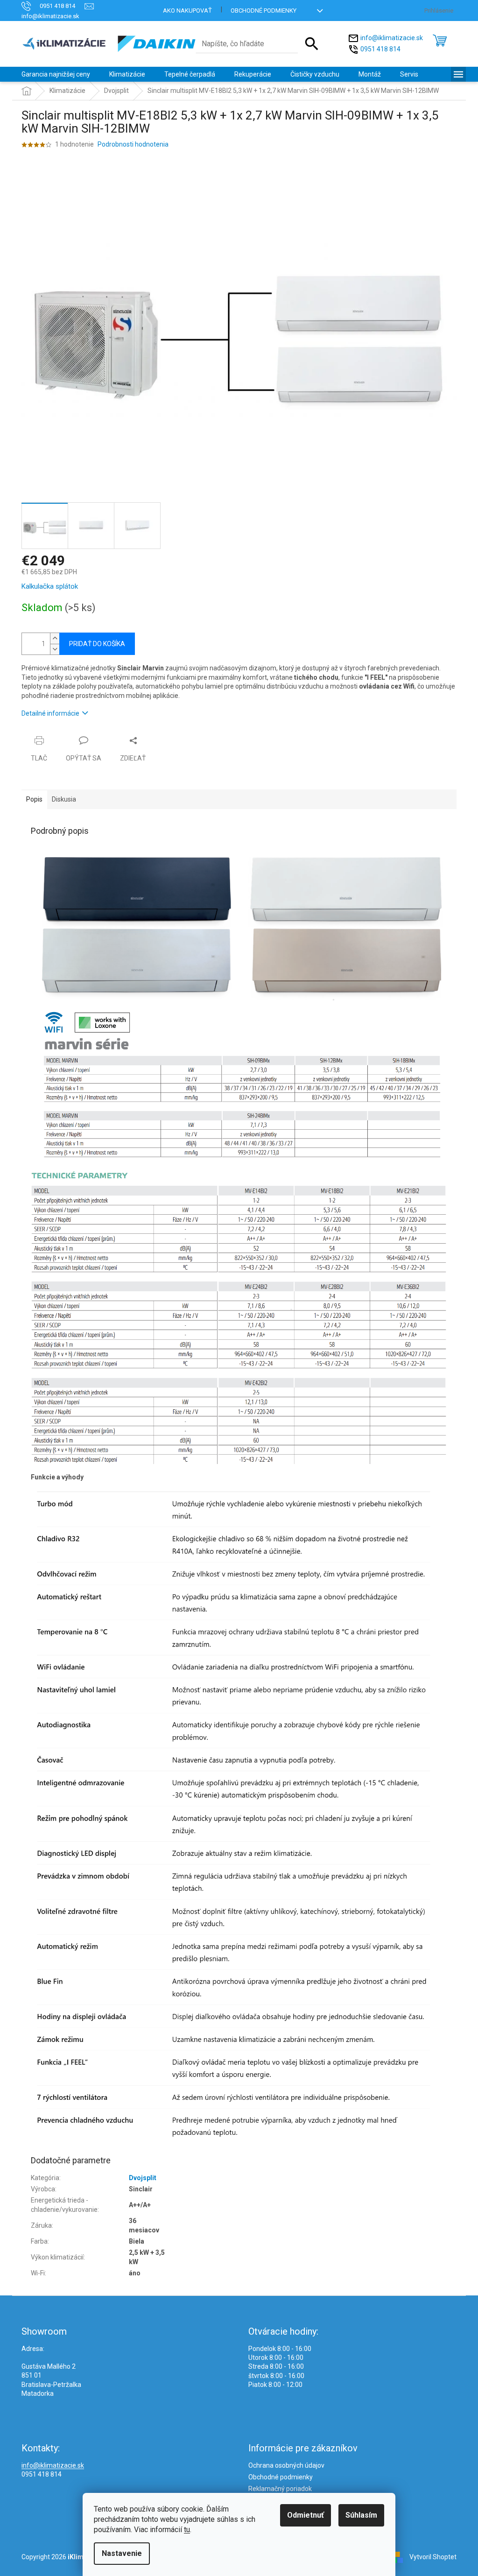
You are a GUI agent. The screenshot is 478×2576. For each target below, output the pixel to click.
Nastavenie (122, 2553)
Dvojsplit (143, 2178)
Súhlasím (361, 2515)
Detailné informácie (50, 713)
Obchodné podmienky (264, 11)
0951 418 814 (380, 49)
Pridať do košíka (97, 644)
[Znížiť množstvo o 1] (55, 649)
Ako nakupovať (187, 11)
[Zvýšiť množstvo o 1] (55, 638)
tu (187, 2530)
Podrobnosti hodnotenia (133, 144)
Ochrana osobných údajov (286, 2465)
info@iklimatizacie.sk (392, 38)
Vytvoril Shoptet (433, 2556)
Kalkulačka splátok (50, 586)
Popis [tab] (34, 799)
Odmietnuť (306, 2515)
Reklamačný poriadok (280, 2489)
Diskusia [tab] (64, 799)
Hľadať (312, 44)
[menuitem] (56, 74)
